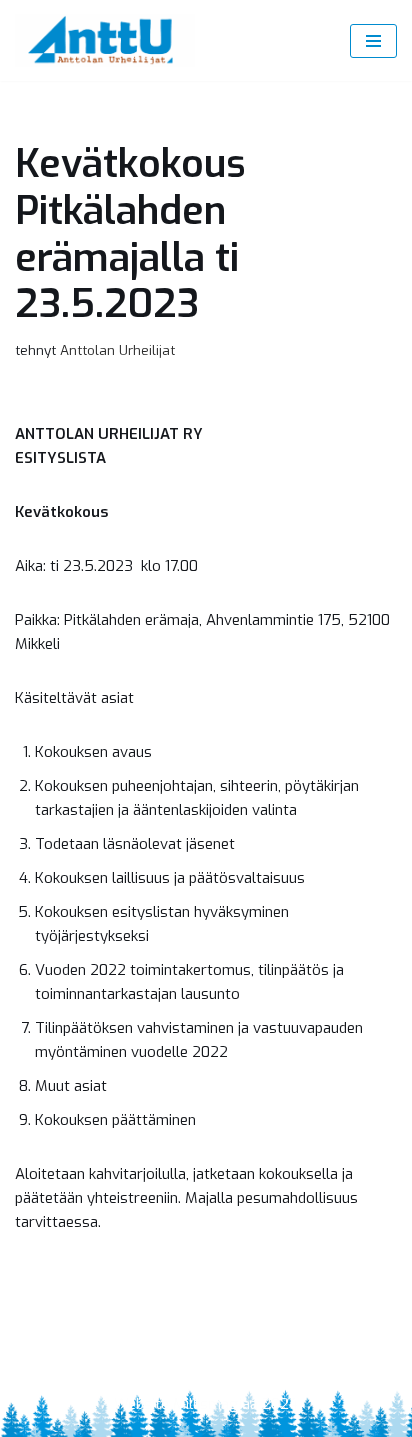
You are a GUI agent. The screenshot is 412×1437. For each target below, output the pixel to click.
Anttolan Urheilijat (117, 350)
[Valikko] (373, 41)
